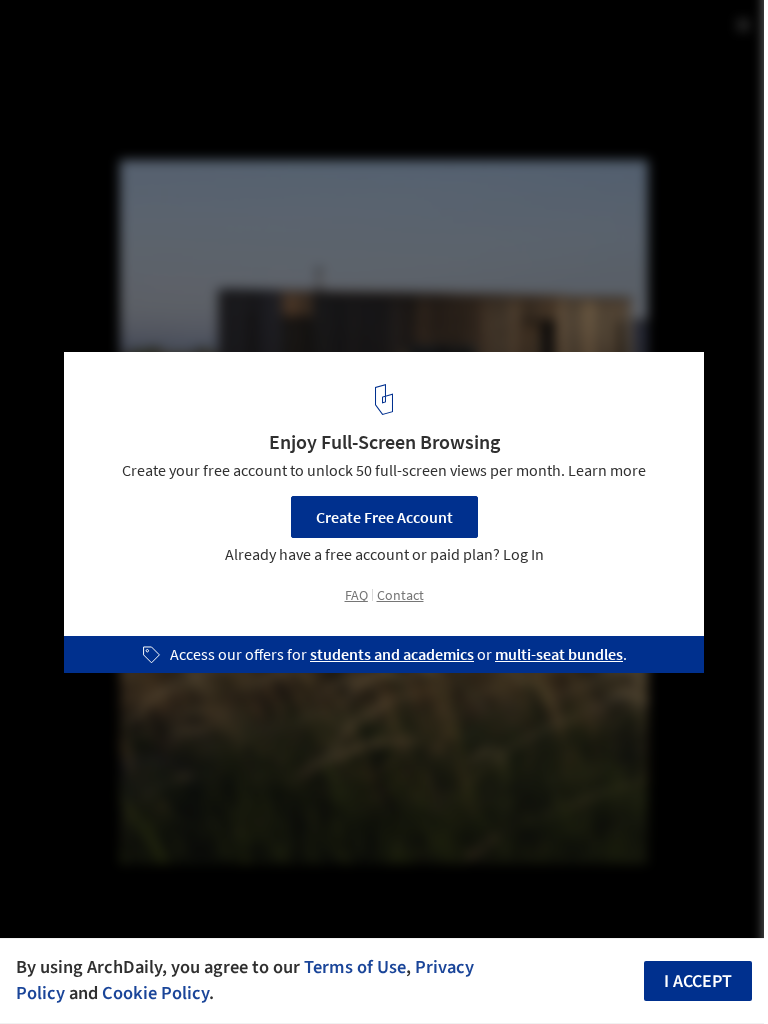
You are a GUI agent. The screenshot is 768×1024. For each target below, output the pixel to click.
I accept (698, 981)
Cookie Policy (155, 993)
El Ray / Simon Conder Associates (186, 36)
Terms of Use (355, 967)
